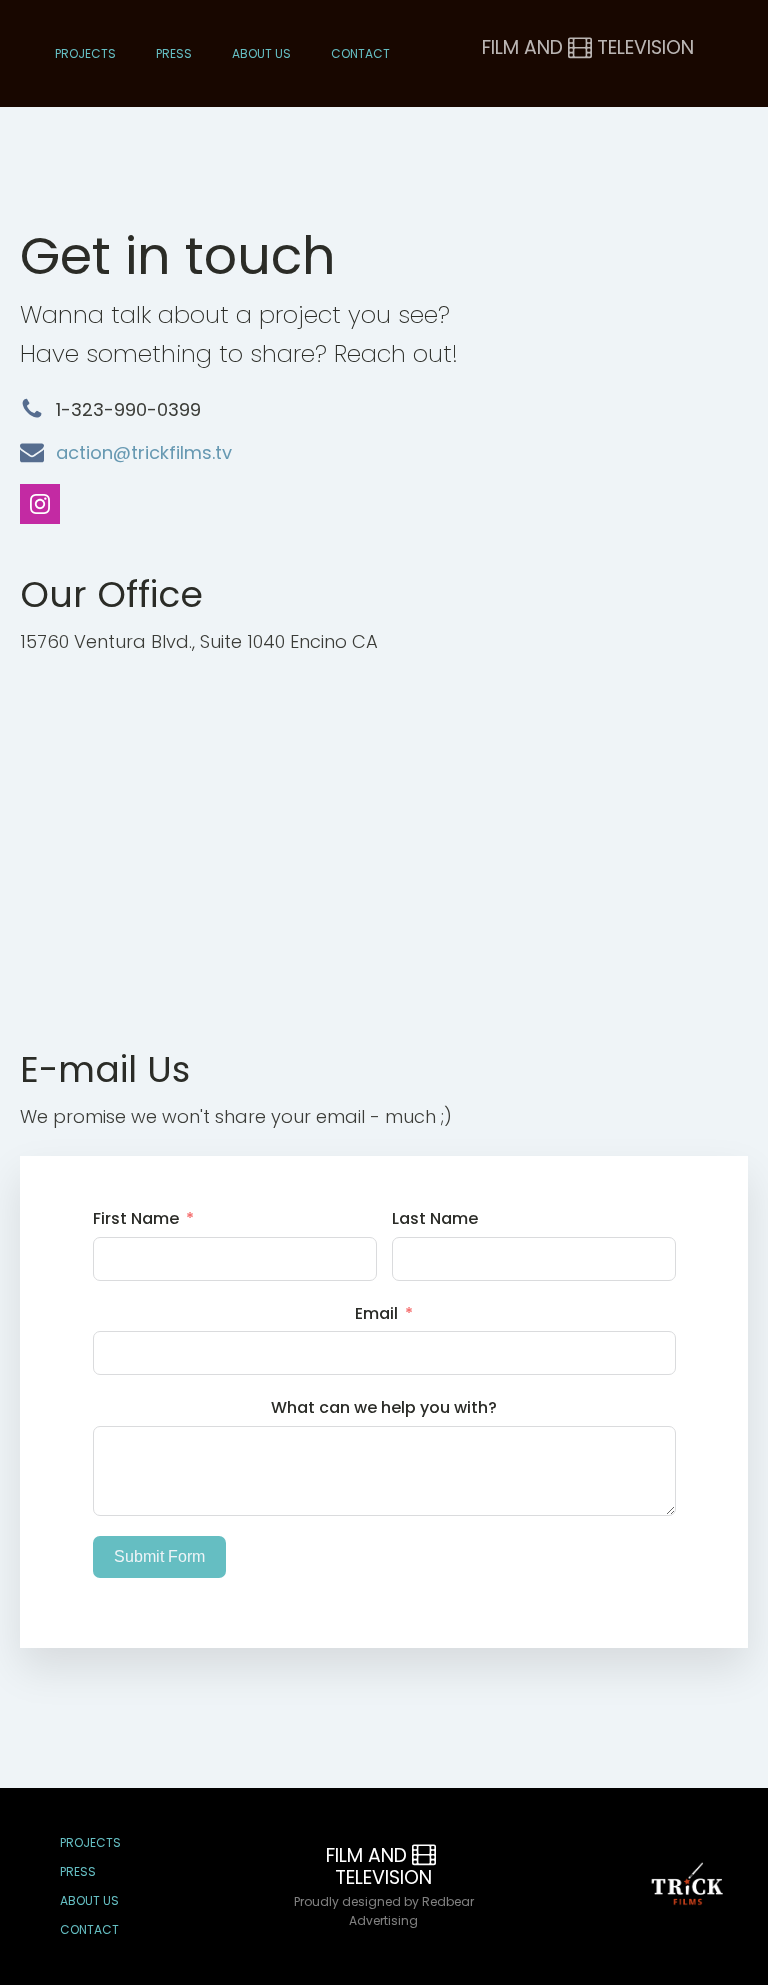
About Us (261, 53)
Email (376, 1313)
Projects (85, 53)
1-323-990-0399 (128, 409)
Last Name (435, 1218)
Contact (360, 53)
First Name (136, 1218)
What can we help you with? (384, 1407)
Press (174, 53)
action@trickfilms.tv (144, 452)
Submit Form (159, 1556)
